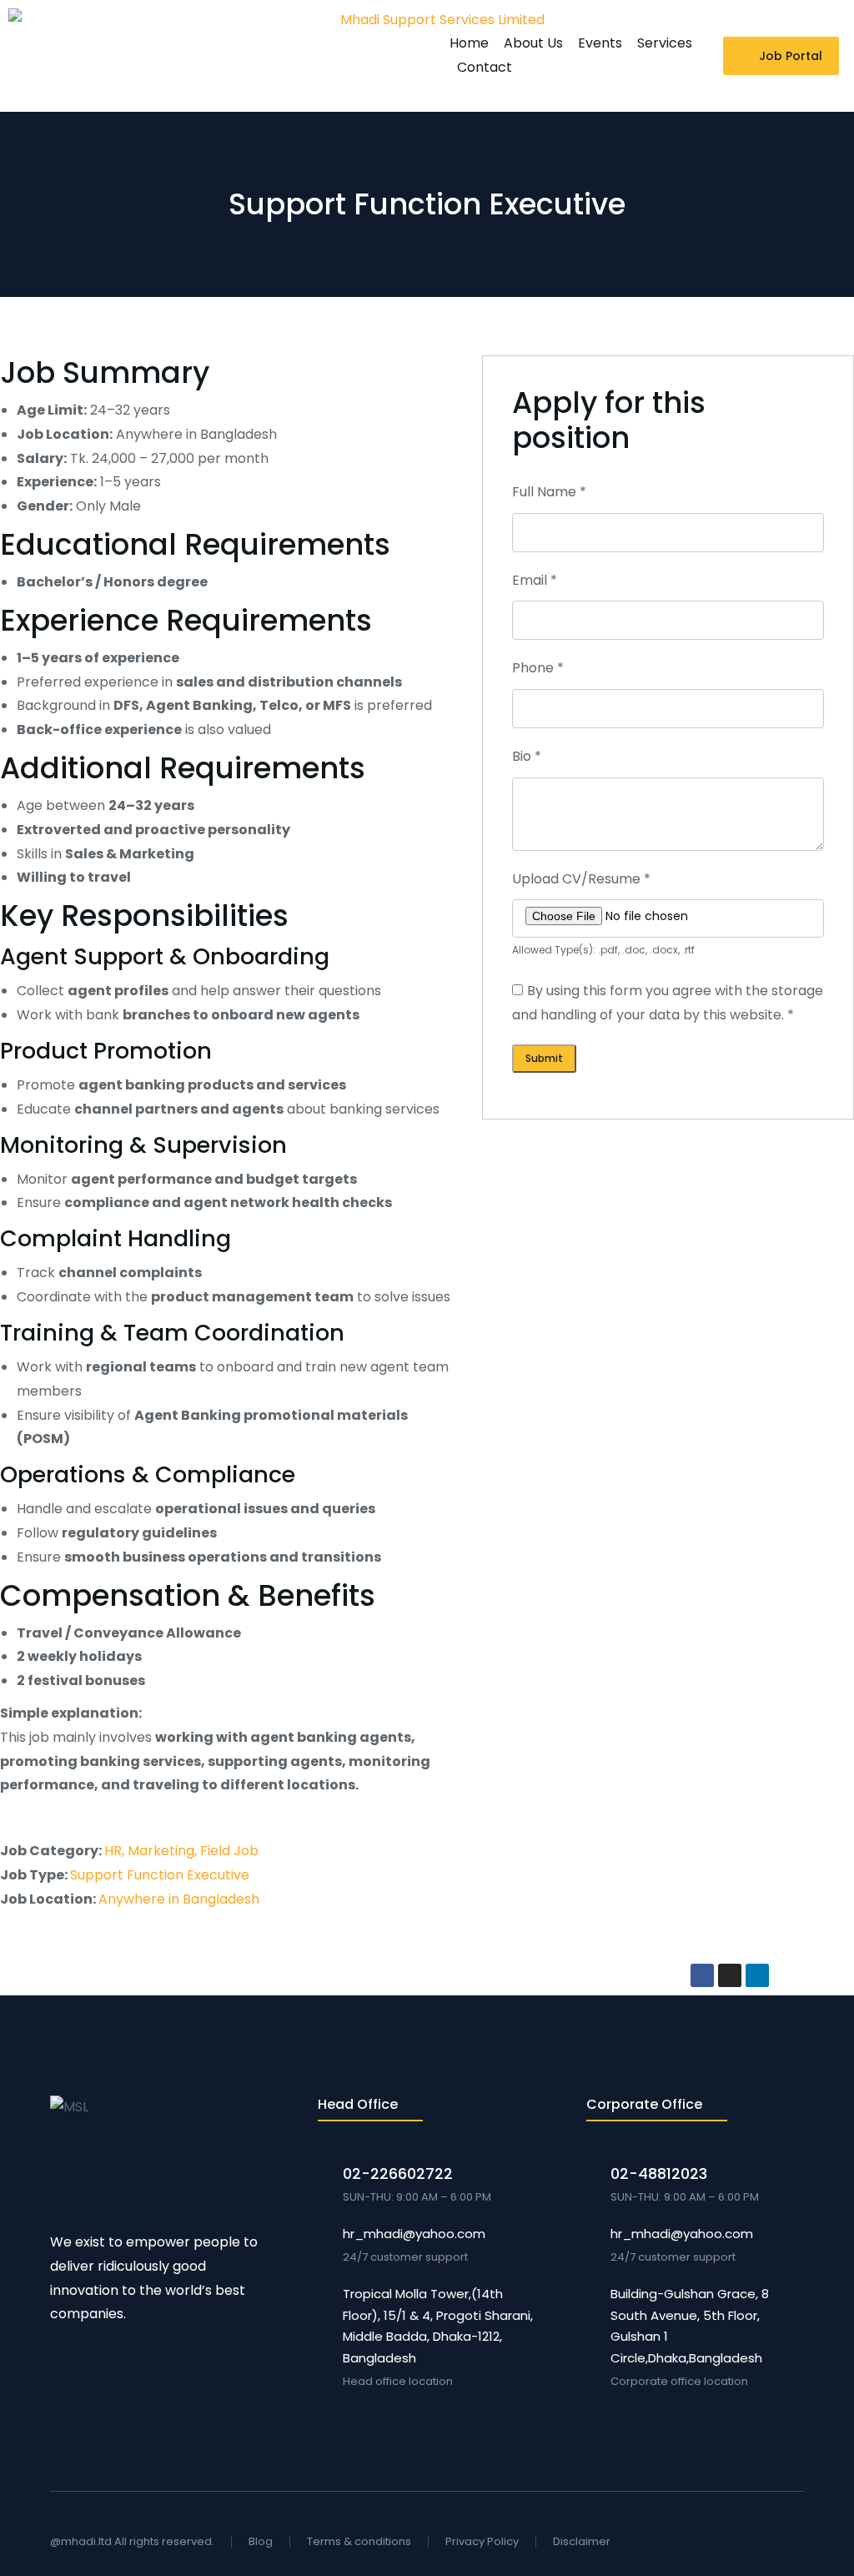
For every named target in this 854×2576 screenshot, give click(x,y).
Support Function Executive (160, 1875)
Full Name (549, 492)
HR (113, 1851)
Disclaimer (582, 2541)
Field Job (229, 1851)
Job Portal (791, 56)
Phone (538, 668)
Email (535, 580)
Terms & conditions (359, 2541)
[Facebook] (702, 1975)
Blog (261, 2541)
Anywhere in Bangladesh (179, 1899)
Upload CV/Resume (581, 879)
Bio (527, 756)
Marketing (161, 1851)
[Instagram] (730, 1975)
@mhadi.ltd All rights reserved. (132, 2541)
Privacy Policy (482, 2541)
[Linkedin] (757, 1975)
